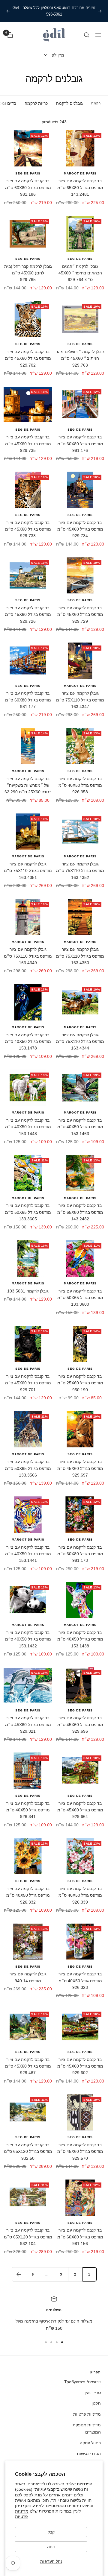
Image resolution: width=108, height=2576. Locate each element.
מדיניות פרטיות (87, 2414)
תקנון (96, 2403)
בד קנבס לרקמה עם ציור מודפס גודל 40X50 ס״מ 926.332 (28, 1895)
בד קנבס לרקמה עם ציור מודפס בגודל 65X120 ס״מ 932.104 (28, 2237)
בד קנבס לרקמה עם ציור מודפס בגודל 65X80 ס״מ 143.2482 (80, 1212)
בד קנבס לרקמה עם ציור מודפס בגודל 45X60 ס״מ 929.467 (28, 2066)
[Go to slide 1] (62, 2342)
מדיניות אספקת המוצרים (87, 2428)
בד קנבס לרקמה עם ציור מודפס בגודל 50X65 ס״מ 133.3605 (28, 1212)
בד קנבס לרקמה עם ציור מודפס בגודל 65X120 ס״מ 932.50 (28, 2152)
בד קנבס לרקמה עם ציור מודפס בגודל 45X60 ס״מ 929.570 (80, 2152)
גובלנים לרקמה (69, 103)
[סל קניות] (10, 35)
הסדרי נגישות (89, 2454)
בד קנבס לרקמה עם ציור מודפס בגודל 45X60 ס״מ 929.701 (28, 1383)
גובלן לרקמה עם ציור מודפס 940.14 (28, 1977)
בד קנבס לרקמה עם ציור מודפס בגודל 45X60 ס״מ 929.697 (80, 1468)
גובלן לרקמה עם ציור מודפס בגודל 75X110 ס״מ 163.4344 (80, 1042)
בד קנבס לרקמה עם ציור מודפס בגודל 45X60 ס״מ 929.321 (28, 1724)
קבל (51, 2532)
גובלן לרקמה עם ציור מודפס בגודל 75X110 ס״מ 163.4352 (80, 871)
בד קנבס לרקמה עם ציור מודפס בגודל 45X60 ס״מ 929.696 (80, 1724)
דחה (51, 2547)
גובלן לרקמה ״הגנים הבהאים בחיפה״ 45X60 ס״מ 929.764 (80, 273)
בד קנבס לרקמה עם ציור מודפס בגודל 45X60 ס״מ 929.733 (28, 529)
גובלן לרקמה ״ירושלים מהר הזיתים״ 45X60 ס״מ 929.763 (80, 358)
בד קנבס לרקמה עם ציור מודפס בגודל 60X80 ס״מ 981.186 (28, 187)
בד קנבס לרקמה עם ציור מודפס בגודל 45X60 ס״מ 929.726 (28, 615)
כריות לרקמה (36, 103)
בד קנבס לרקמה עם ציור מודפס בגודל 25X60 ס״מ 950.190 (80, 1383)
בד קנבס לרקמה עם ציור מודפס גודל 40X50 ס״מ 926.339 (80, 1895)
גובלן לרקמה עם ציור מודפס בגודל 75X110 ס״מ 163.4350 (80, 956)
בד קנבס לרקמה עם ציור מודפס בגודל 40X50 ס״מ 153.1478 (28, 1042)
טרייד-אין (93, 2393)
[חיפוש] (87, 35)
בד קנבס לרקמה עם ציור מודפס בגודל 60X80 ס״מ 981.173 (80, 1554)
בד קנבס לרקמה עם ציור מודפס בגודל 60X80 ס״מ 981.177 (28, 700)
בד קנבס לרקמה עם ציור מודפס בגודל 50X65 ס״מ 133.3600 (80, 1298)
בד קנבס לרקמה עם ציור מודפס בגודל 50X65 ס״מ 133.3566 (28, 1468)
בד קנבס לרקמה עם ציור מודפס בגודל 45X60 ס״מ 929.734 (80, 529)
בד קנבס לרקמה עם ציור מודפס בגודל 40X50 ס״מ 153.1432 (28, 1639)
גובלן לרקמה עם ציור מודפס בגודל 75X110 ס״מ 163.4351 (28, 871)
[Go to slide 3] (51, 2342)
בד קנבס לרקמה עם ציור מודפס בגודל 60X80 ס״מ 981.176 (80, 444)
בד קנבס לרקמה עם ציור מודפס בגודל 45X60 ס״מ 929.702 (28, 358)
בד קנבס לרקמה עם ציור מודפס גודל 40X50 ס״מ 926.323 (80, 1981)
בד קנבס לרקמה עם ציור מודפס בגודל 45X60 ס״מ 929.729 (80, 615)
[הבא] (19, 2274)
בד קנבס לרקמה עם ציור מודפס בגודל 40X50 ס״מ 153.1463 (80, 1127)
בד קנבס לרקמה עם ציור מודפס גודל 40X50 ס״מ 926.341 (28, 1810)
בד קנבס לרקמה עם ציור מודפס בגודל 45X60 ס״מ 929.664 (80, 1810)
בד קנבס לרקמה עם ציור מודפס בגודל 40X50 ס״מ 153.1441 (28, 1554)
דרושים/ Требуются (82, 2382)
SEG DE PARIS (28, 173)
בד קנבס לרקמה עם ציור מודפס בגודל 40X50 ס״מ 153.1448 (28, 1127)
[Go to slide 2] (57, 2342)
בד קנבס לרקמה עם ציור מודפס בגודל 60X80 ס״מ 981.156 (80, 2237)
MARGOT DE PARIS (80, 173)
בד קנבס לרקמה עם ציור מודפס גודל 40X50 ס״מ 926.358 (80, 785)
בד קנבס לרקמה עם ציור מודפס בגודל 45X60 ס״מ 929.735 (28, 444)
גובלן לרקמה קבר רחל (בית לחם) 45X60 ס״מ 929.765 (28, 273)
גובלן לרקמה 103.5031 (28, 1291)
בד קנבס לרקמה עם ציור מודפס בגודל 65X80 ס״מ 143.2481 (80, 187)
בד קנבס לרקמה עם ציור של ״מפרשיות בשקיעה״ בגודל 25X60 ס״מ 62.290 (28, 785)
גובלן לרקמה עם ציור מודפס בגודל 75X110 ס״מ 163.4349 (28, 956)
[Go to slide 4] (46, 2342)
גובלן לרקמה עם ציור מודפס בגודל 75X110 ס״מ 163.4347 (80, 700)
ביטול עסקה (90, 2443)
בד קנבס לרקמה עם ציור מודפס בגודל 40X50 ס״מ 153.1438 (80, 1639)
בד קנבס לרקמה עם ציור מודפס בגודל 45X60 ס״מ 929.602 (80, 2066)
